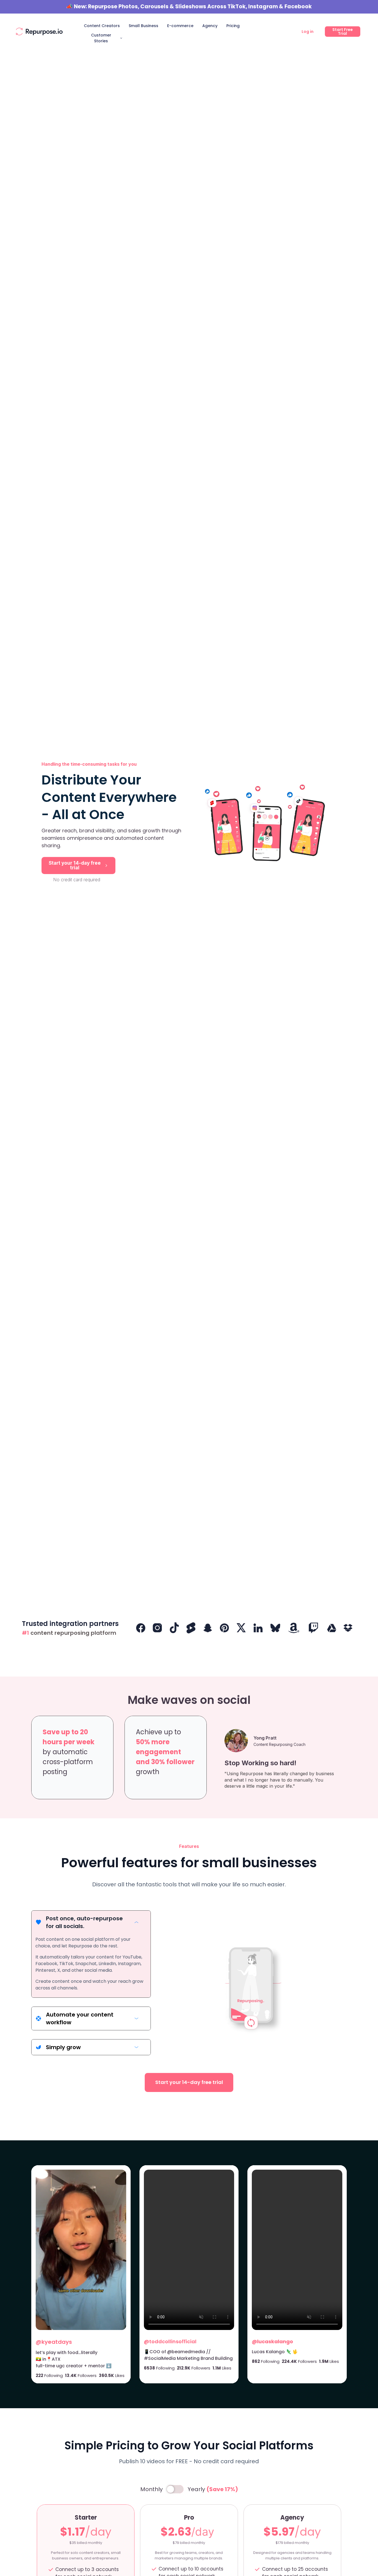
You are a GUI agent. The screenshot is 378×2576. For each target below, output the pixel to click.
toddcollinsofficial (173, 2341)
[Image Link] (39, 32)
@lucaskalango (272, 2341)
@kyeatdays (54, 2342)
